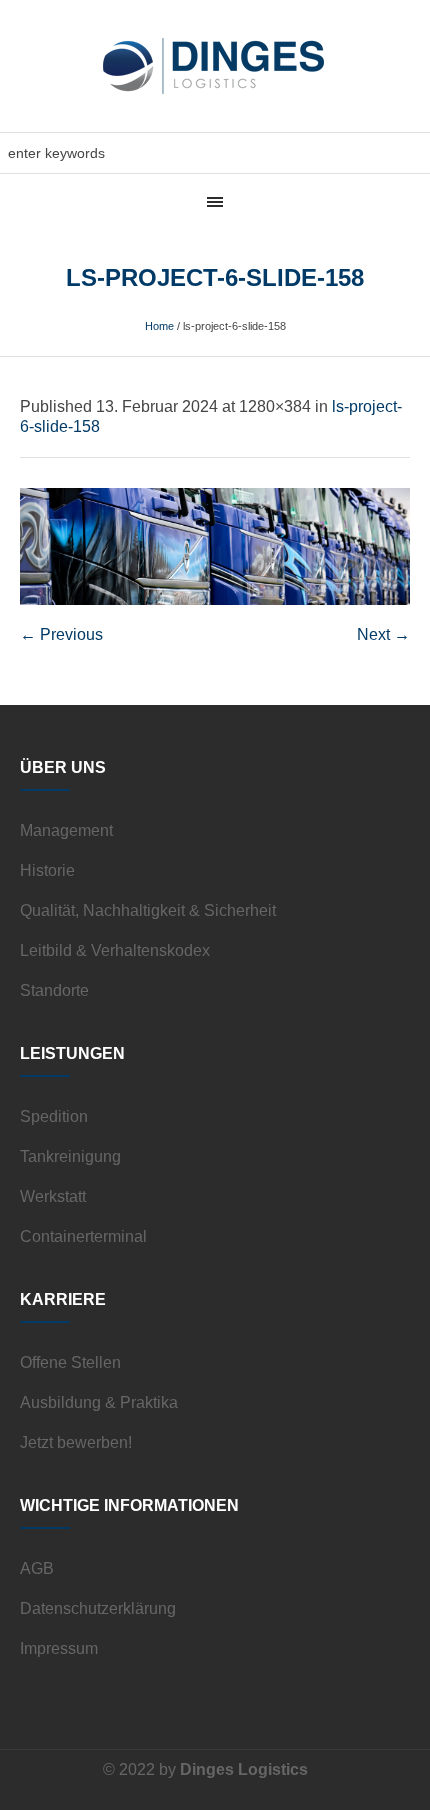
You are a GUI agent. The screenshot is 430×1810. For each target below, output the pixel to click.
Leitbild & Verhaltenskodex (115, 950)
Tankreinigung (70, 1156)
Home (159, 326)
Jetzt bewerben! (76, 1442)
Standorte (54, 990)
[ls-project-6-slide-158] (215, 546)
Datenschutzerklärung (98, 1608)
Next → (383, 634)
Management (66, 830)
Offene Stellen (70, 1362)
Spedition (54, 1116)
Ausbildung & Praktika (99, 1402)
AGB (37, 1568)
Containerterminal (83, 1236)
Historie (47, 870)
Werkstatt (53, 1196)
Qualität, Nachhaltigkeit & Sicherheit (148, 910)
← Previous (61, 634)
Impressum (59, 1648)
